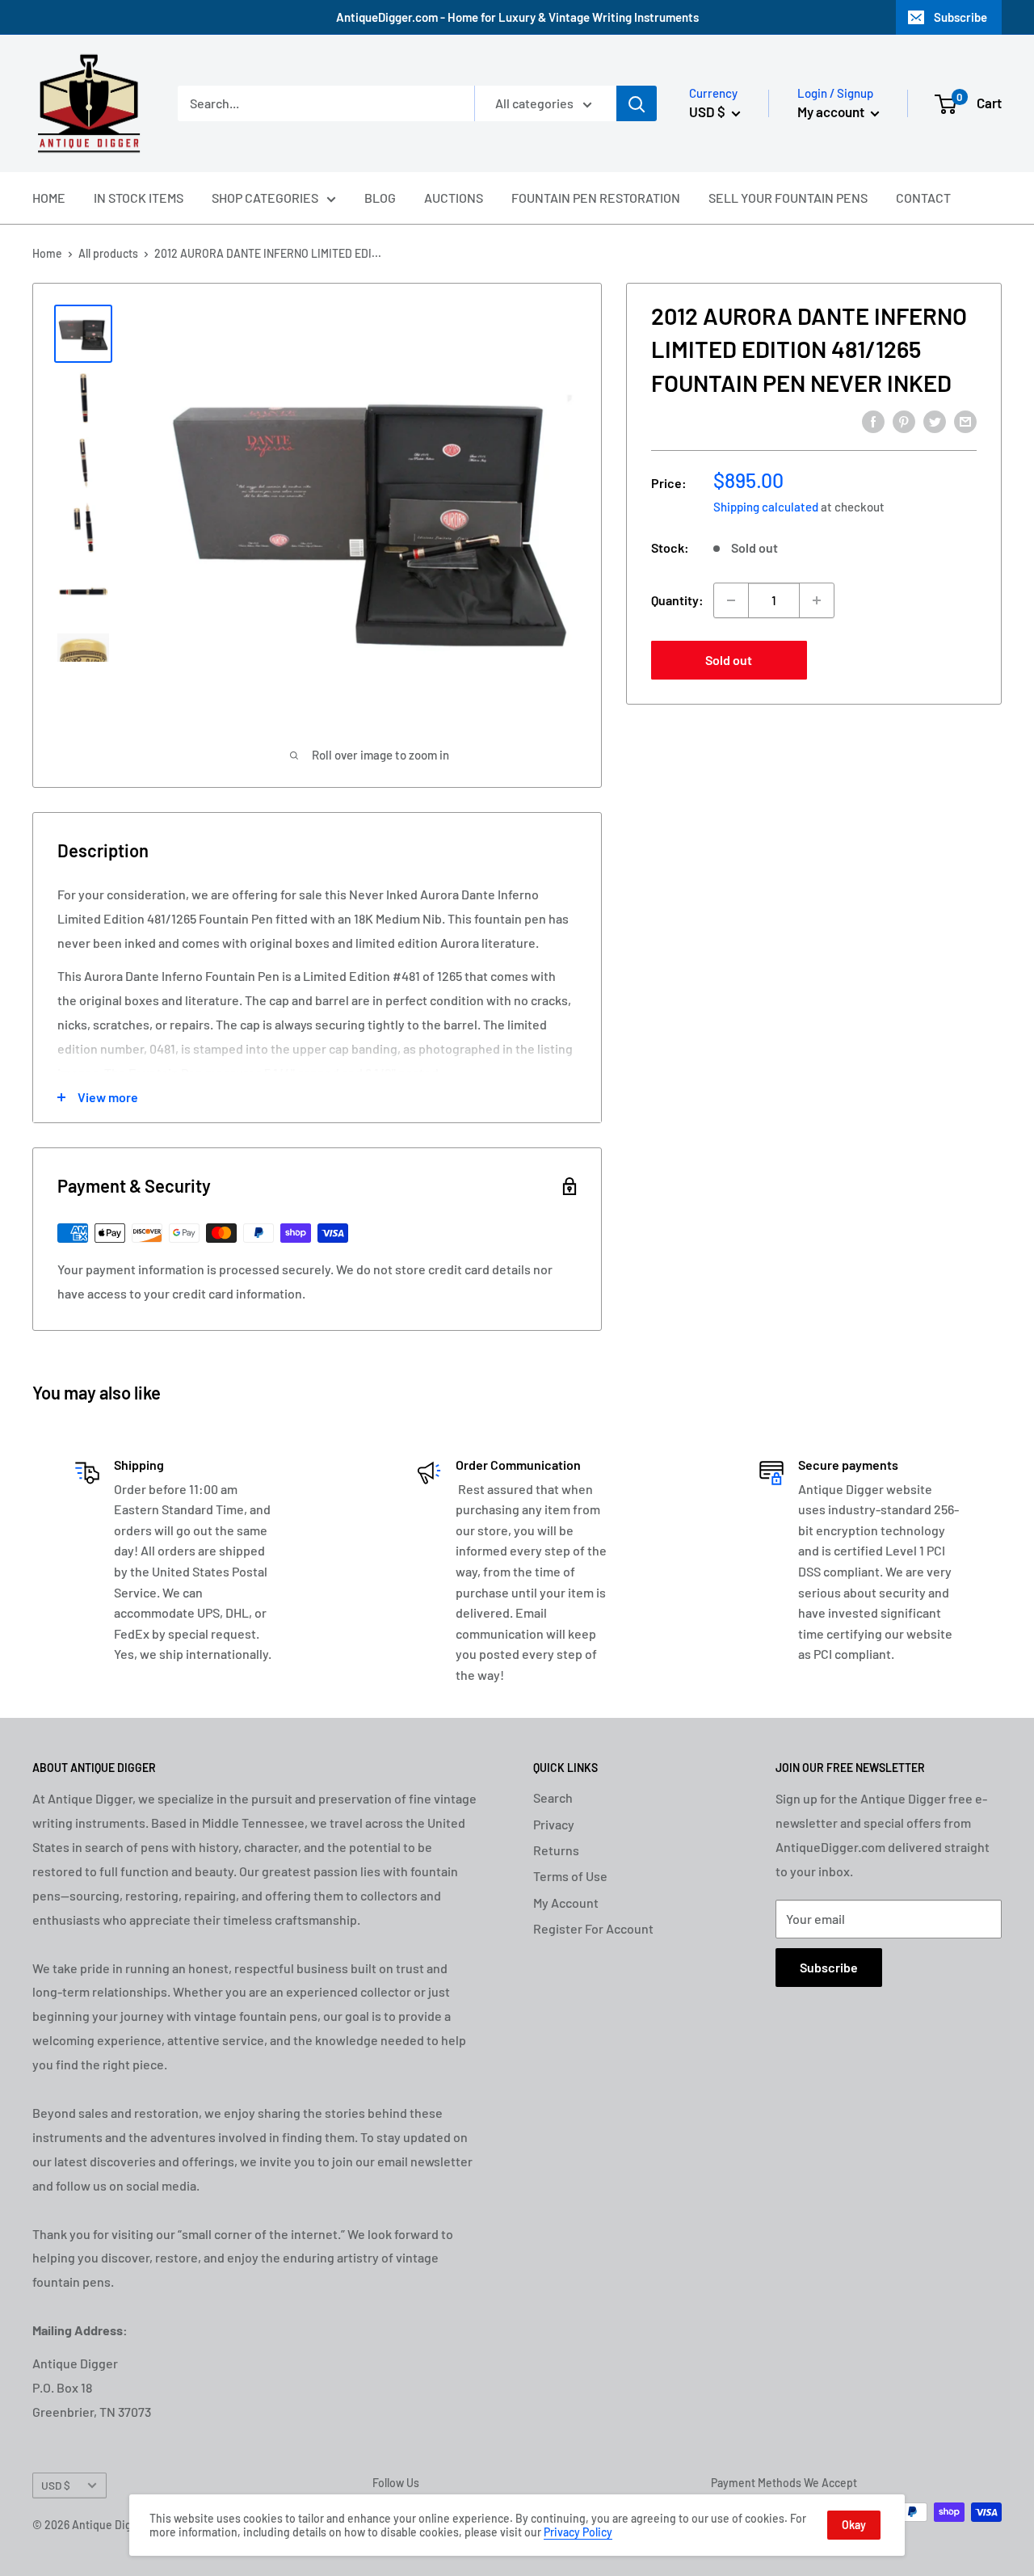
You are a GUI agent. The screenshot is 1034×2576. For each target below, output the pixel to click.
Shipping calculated (766, 507)
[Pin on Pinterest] (904, 421)
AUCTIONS (454, 198)
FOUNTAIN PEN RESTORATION (596, 198)
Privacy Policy (578, 2532)
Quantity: (677, 600)
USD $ (56, 2485)
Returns (556, 1850)
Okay (854, 2525)
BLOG (380, 198)
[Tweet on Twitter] (935, 421)
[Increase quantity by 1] (817, 600)
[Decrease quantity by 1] (731, 600)
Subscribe (960, 17)
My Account (566, 1903)
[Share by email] (965, 421)
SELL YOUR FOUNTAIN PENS (788, 198)
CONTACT (923, 198)
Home (47, 253)
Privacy (554, 1824)
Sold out (729, 660)
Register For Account (593, 1928)
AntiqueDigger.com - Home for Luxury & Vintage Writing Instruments (517, 17)
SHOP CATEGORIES (265, 198)
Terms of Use (570, 1876)
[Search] (637, 103)
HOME (49, 198)
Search (553, 1797)
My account (832, 112)
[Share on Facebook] (873, 421)
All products (108, 253)
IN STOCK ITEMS (139, 198)
